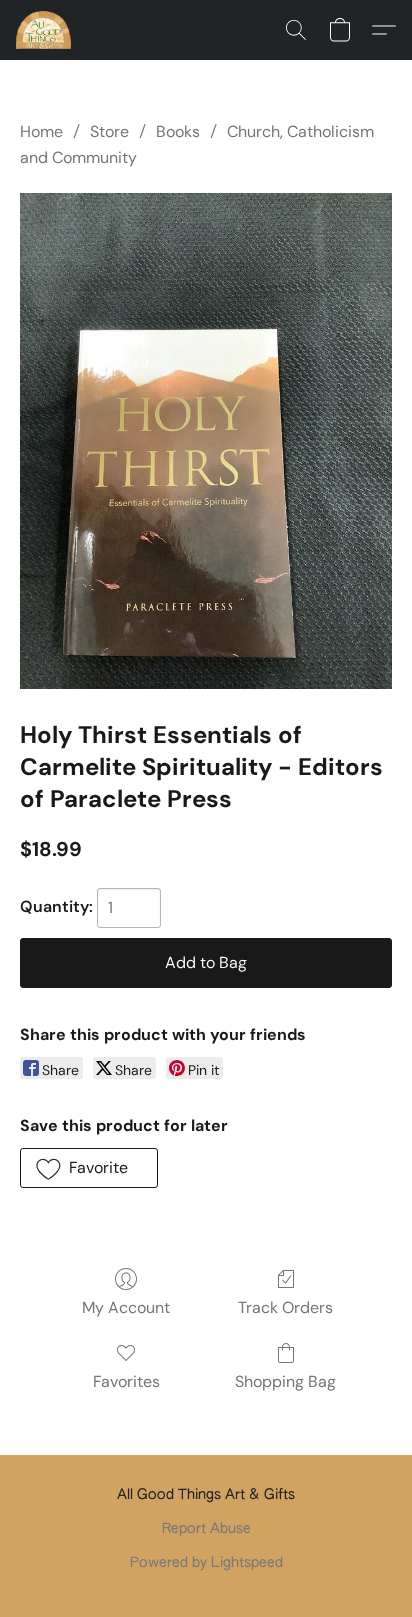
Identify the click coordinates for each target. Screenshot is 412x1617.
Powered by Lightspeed (206, 1563)
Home (41, 131)
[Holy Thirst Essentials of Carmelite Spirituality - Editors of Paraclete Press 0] (206, 441)
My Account (126, 1307)
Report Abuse (206, 1529)
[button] (45, 30)
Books (178, 131)
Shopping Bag (285, 1381)
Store (109, 131)
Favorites (126, 1381)
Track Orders (285, 1307)
